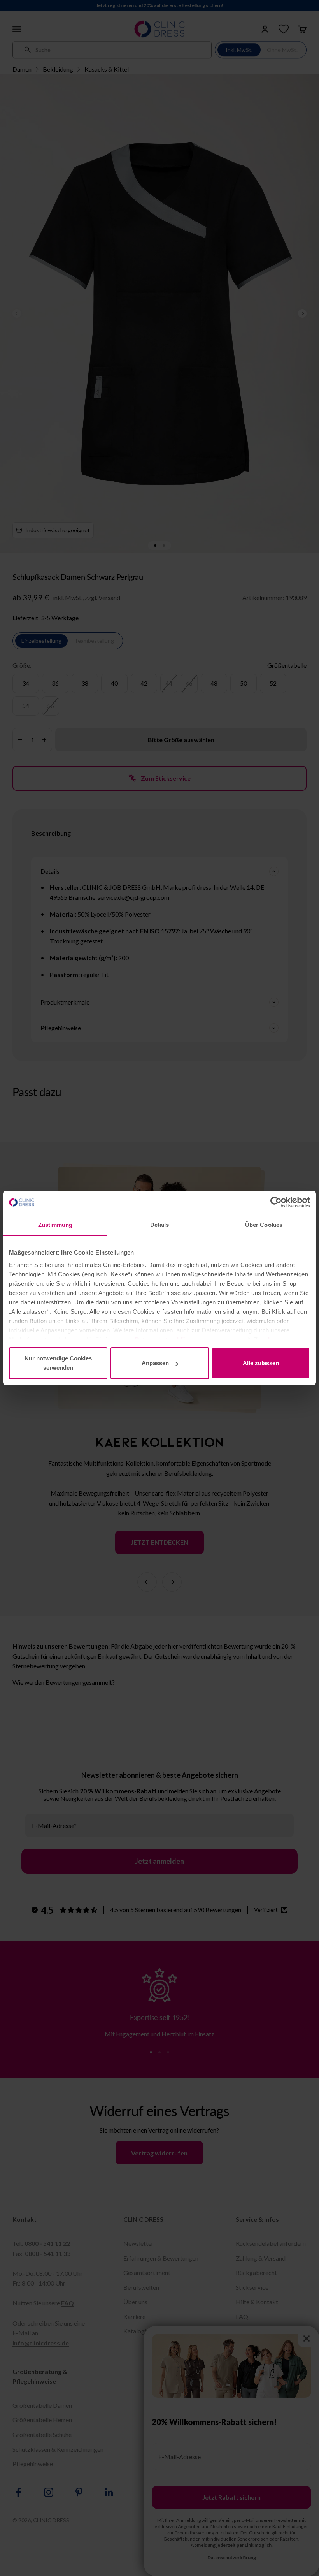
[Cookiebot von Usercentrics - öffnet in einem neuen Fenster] (276, 1202)
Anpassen (155, 1363)
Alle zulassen (261, 1363)
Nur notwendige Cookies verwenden (58, 1363)
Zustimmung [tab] (55, 1225)
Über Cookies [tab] (264, 1225)
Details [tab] (160, 1225)
